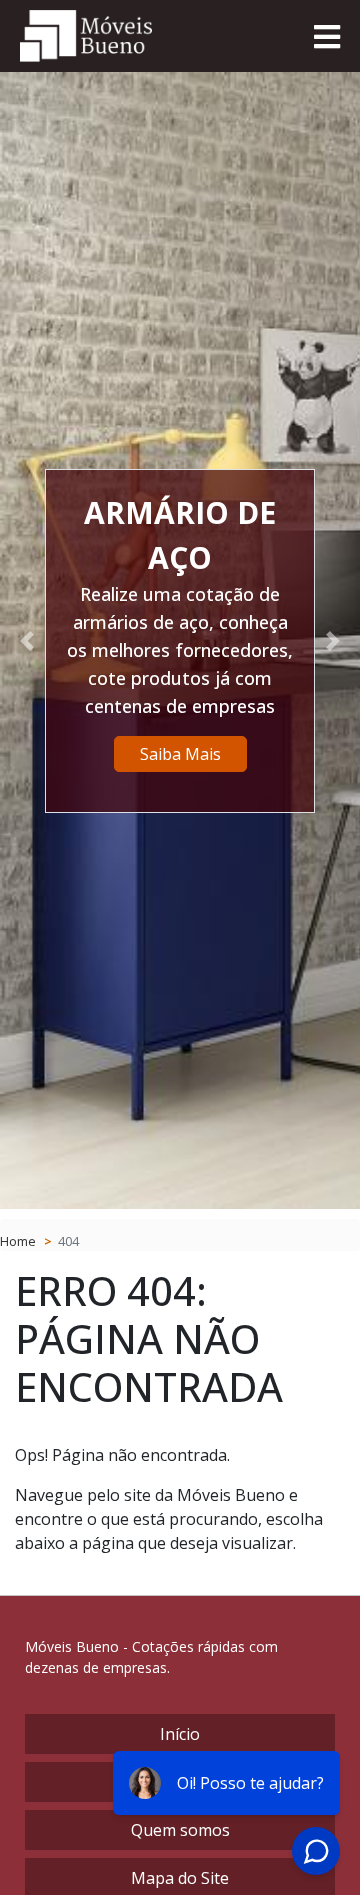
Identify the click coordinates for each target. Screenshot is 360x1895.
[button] (27, 640)
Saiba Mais (180, 754)
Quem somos (180, 1830)
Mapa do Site (180, 1878)
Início (180, 1734)
